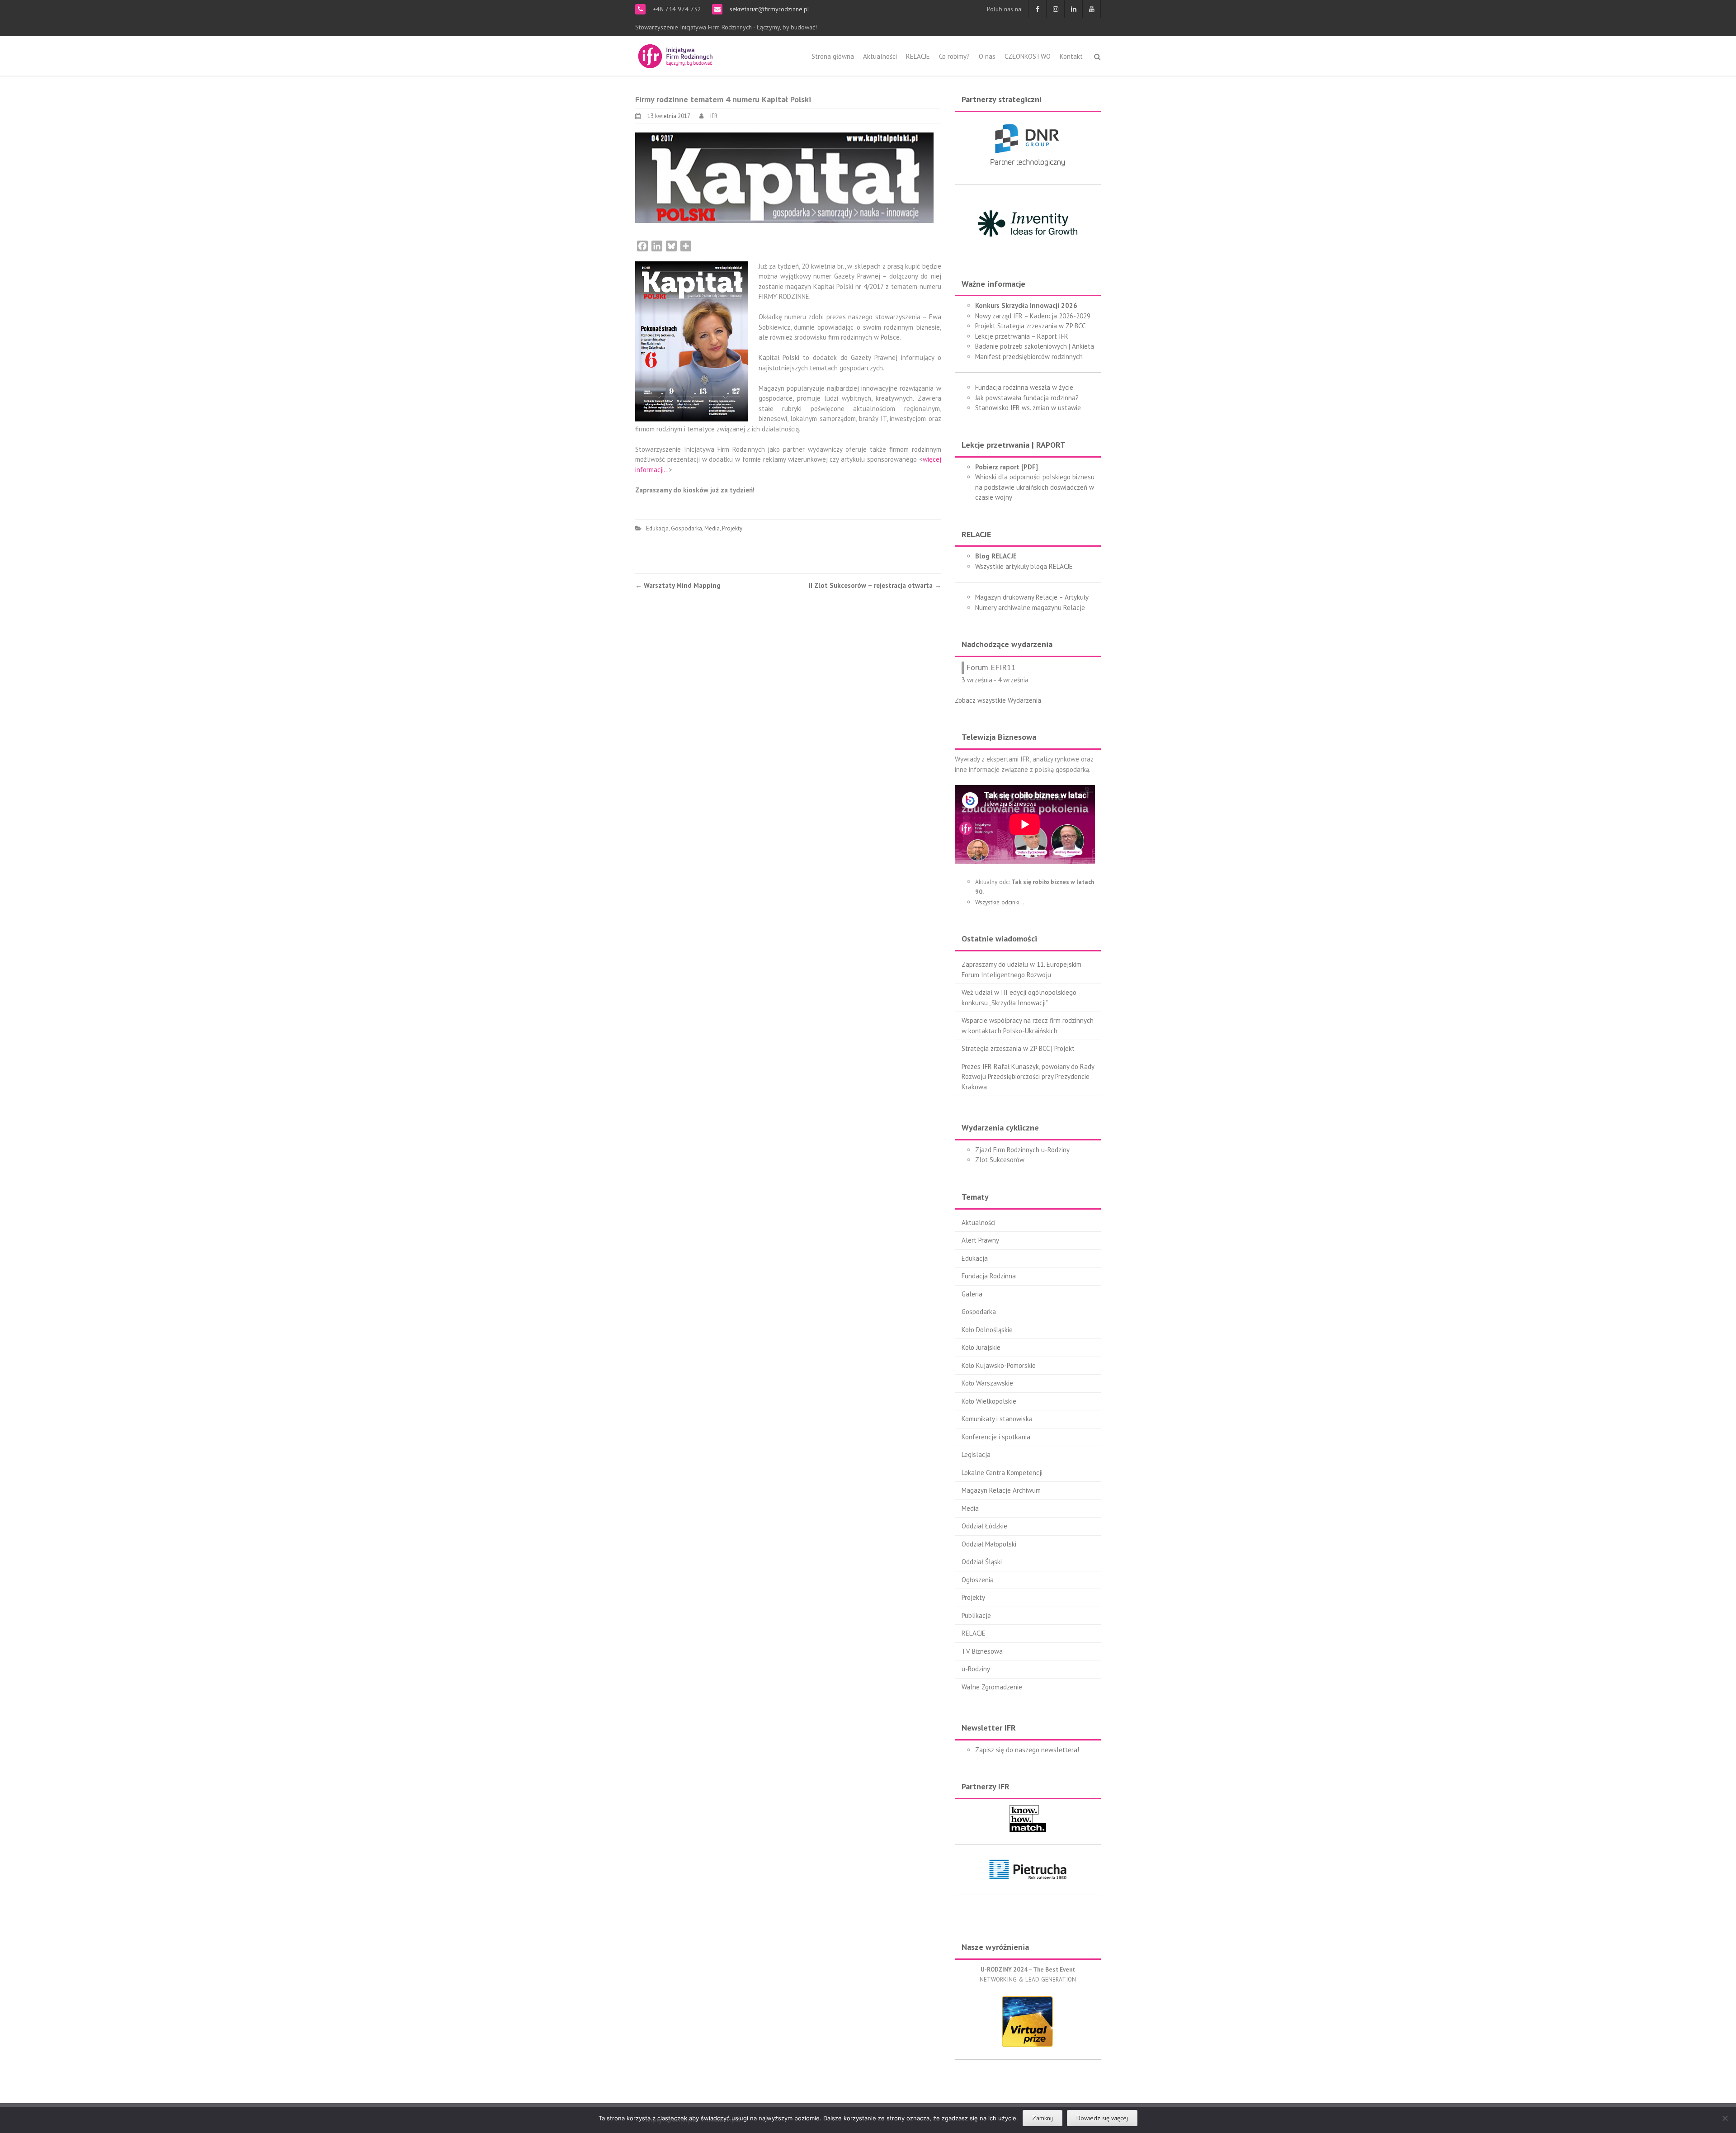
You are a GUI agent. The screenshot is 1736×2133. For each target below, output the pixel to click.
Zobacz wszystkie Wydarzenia (998, 700)
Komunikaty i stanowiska (997, 1419)
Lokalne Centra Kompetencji (1002, 1473)
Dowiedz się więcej (1102, 2118)
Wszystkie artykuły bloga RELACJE (1024, 566)
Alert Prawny (980, 1240)
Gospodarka (686, 528)
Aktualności (880, 56)
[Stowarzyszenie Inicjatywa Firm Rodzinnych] (675, 55)
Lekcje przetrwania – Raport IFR (1022, 336)
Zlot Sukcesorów (1000, 1160)
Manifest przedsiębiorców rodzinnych (1029, 357)
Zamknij (1043, 2118)
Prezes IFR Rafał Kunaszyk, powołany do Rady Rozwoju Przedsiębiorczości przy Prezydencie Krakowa (1028, 1077)
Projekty (732, 528)
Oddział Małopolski (989, 1544)
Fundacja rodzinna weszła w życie (1024, 387)
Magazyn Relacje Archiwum (1001, 1490)
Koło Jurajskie (981, 1347)
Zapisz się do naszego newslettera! (1027, 1750)
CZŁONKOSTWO (1028, 56)
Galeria (972, 1294)
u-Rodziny (976, 1669)
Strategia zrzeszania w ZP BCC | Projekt (1018, 1048)
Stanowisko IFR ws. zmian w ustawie (1028, 408)
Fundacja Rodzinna (989, 1276)
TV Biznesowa (982, 1651)
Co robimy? (954, 56)
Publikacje (976, 1615)
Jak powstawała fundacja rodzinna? (1027, 398)
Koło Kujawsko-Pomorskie (999, 1365)
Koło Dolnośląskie (987, 1330)
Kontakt (1071, 56)
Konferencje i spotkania (996, 1437)
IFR (714, 116)
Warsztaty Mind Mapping (678, 585)
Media (712, 528)
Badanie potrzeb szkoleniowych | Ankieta (1035, 346)
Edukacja (657, 528)
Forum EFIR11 (991, 667)
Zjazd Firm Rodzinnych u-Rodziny (1022, 1150)
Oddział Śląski (982, 1562)
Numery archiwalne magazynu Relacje (1030, 608)
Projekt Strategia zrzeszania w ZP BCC (1030, 326)
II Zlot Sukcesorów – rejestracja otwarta (875, 585)
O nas (987, 56)
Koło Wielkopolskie (989, 1401)
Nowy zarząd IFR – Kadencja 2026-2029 (1033, 316)
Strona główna (833, 56)
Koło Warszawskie (987, 1383)
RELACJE (918, 56)
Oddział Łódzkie (984, 1526)
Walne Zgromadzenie (992, 1687)
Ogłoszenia (978, 1580)
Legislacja (976, 1454)
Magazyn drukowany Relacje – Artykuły (1032, 597)
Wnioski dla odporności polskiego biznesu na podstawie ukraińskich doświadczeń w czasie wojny (1035, 487)
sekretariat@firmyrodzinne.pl (769, 9)
